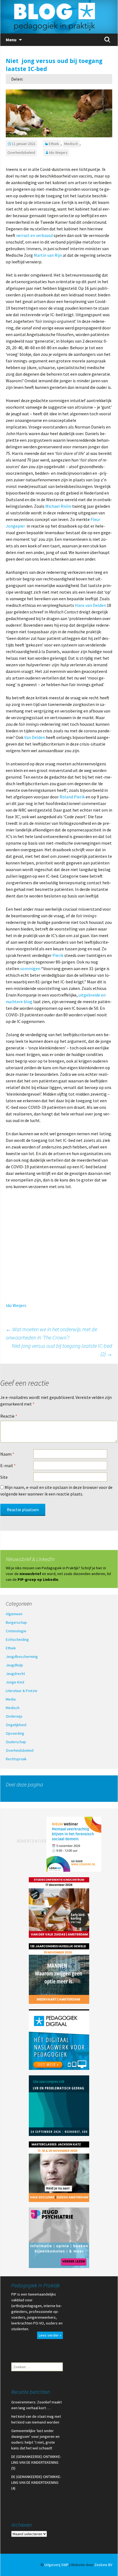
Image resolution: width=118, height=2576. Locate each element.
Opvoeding (15, 1733)
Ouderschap (16, 1742)
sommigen (30, 968)
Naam (7, 1454)
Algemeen (14, 1614)
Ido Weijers (58, 152)
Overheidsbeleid (21, 152)
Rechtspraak (16, 1759)
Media (11, 1699)
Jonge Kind (15, 1682)
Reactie (9, 1416)
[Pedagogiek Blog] (59, 17)
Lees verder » (50, 2335)
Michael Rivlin (58, 506)
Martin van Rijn (48, 255)
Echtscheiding (17, 1639)
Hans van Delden (90, 605)
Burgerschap (16, 1622)
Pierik (58, 955)
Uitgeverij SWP (57, 2565)
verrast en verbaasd (34, 235)
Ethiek (54, 144)
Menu (11, 40)
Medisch (71, 144)
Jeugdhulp (14, 1665)
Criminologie (16, 1631)
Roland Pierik (72, 797)
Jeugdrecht (15, 1674)
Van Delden (35, 737)
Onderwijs (14, 1716)
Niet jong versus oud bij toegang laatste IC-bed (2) (62, 1350)
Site (4, 1477)
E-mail (8, 1466)
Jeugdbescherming (22, 1657)
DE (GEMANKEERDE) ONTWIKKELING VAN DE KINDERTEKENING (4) (36, 2482)
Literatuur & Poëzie (22, 1691)
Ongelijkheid (16, 1725)
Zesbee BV (103, 2565)
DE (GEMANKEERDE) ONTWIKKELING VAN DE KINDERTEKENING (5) (36, 2462)
